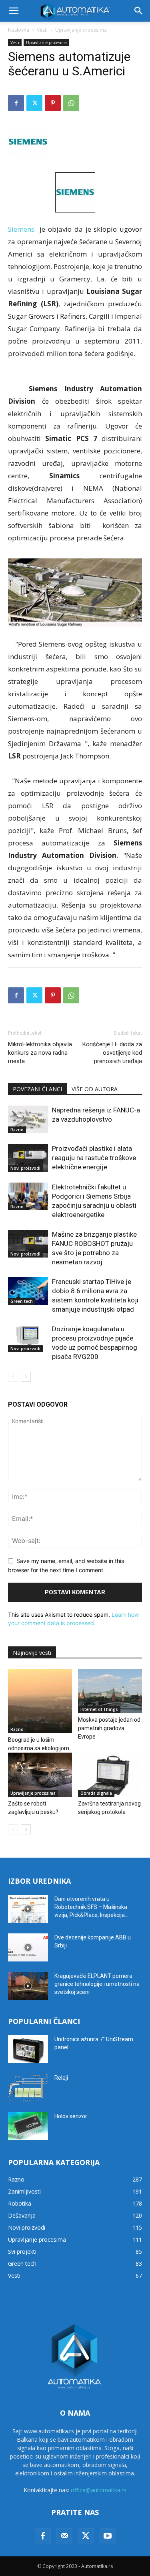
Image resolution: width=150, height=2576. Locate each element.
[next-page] (26, 1377)
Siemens (21, 229)
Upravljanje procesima (81, 30)
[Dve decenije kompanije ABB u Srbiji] (28, 1947)
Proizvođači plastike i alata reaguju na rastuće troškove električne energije (94, 1158)
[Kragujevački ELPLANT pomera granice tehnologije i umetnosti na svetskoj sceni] (28, 1986)
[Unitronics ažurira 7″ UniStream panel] (28, 2049)
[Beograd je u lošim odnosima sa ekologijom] (40, 1701)
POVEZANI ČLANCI (37, 1089)
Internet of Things (99, 1709)
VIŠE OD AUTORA (95, 1089)
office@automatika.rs (99, 2490)
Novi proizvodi (25, 1168)
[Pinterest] (53, 103)
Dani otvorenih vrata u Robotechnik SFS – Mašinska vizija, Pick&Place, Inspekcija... (91, 1907)
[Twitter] (34, 103)
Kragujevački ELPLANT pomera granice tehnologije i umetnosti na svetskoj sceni (97, 1984)
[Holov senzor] (28, 2126)
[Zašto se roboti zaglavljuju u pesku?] (40, 1775)
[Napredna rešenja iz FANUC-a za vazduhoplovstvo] (28, 1119)
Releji (61, 2078)
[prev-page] (13, 1377)
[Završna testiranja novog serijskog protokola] (110, 1775)
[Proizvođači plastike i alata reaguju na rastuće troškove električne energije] (28, 1158)
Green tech (22, 1301)
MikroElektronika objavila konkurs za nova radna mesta (40, 1053)
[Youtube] (108, 2536)
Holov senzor (71, 2116)
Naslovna (19, 30)
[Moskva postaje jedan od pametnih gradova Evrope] (110, 1691)
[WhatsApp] (71, 103)
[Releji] (28, 2088)
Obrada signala (96, 1793)
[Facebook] (16, 103)
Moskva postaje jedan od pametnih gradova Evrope (109, 1728)
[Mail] (64, 2536)
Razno (17, 1130)
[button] (14, 11)
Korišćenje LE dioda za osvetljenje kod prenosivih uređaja (112, 1053)
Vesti (42, 30)
